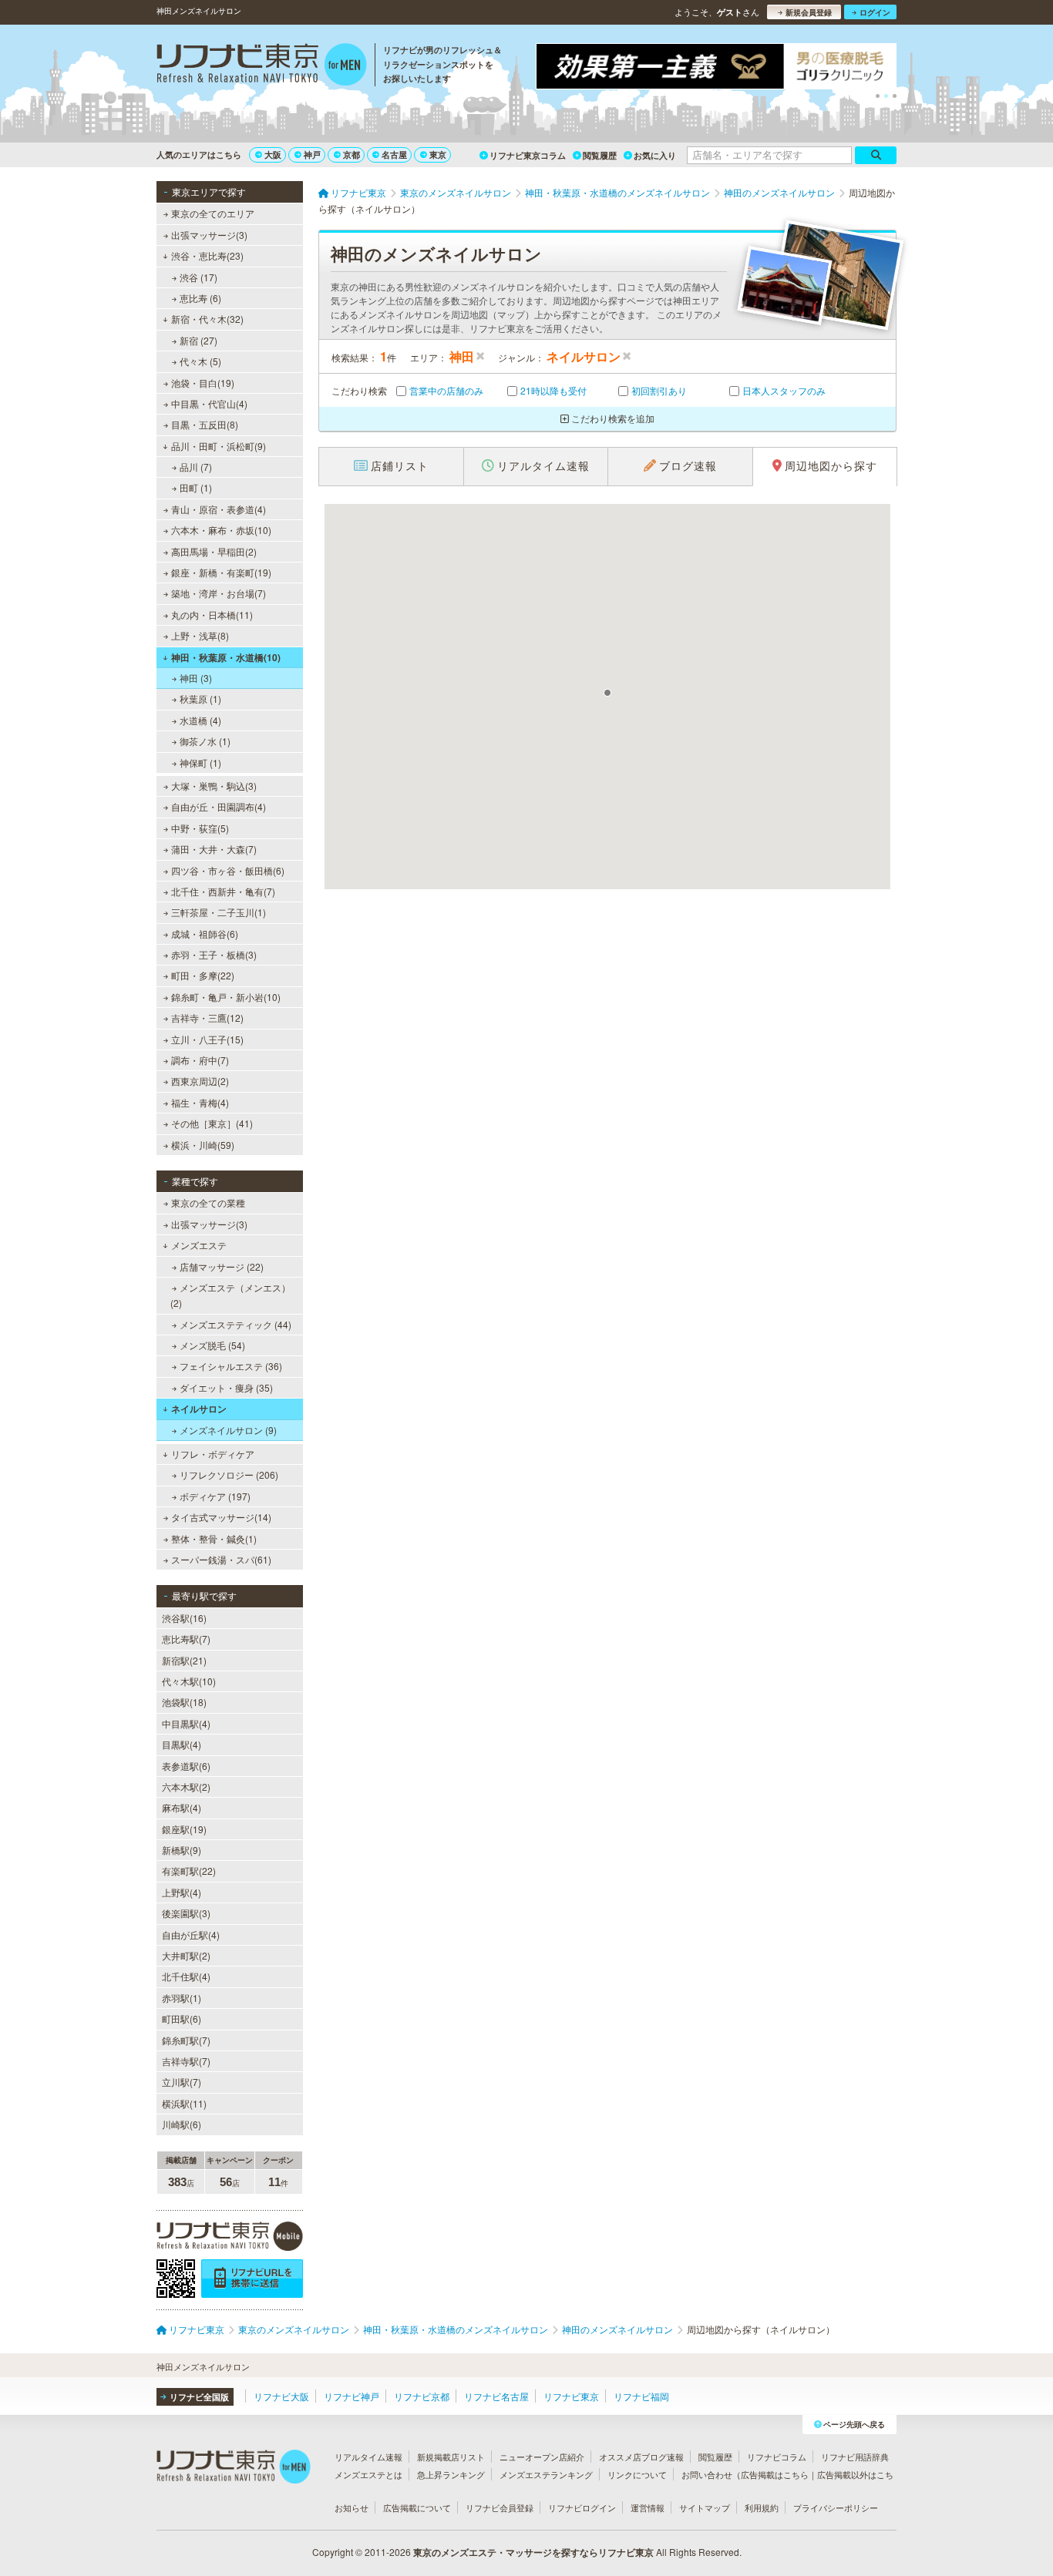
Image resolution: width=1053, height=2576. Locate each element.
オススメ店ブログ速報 (641, 2457)
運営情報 (648, 2507)
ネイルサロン (199, 1409)
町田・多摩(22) (203, 975)
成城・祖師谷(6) (205, 934)
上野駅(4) (182, 1892)
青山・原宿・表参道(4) (219, 509)
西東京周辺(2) (200, 1081)
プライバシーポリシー (836, 2507)
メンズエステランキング (546, 2474)
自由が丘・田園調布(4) (219, 806)
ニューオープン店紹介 (542, 2457)
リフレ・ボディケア (213, 1454)
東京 (438, 154)
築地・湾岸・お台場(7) (219, 593)
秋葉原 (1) (200, 699)
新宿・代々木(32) (207, 319)
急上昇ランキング (451, 2474)
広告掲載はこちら (775, 2474)
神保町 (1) (200, 762)
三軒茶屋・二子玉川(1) (219, 912)
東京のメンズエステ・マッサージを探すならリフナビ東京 (533, 2552)
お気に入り (655, 155)
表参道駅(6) (186, 1766)
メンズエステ (199, 1245)
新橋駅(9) (182, 1850)
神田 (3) (196, 678)
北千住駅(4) (186, 1976)
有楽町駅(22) (189, 1871)
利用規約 (762, 2507)
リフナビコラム (777, 2457)
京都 (352, 154)
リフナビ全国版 (199, 2397)
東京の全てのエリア (213, 213)
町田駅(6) (182, 2018)
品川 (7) (196, 467)
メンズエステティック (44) (235, 1324)
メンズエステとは (368, 2474)
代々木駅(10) (189, 1681)
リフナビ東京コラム (528, 155)
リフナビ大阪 (281, 2396)
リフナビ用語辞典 (855, 2457)
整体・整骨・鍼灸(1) (214, 1538)
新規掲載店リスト (451, 2457)
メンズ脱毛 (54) (212, 1345)
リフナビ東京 (571, 2396)
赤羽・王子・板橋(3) (214, 954)
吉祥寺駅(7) (186, 2061)
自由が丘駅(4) (191, 1935)
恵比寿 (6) (200, 298)
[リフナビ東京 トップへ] (262, 66)
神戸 (312, 154)
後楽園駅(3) (186, 1913)
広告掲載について (417, 2507)
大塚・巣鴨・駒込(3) (214, 786)
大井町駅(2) (186, 1955)
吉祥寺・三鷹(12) (207, 1018)
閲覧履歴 (600, 155)
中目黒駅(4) (186, 1723)
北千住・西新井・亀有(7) (223, 891)
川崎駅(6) (182, 2124)
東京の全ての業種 (208, 1202)
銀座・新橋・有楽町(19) (221, 572)
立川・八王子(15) (207, 1039)
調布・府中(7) (200, 1060)
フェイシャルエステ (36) (231, 1366)
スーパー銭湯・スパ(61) (221, 1559)
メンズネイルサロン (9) (228, 1430)
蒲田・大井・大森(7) (214, 849)
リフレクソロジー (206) (229, 1474)
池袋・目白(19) (203, 383)
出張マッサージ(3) (209, 235)
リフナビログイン (582, 2507)
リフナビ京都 (422, 2396)
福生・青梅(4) (200, 1102)
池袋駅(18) (184, 1702)
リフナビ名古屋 (496, 2396)
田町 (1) (196, 487)
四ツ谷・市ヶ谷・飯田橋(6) (228, 870)
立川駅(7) (182, 2082)
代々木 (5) (200, 361)
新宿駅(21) (184, 1660)
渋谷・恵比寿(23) (207, 255)
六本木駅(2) (186, 1787)
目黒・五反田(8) (205, 424)
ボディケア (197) (215, 1496)
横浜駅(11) (184, 2103)
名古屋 (394, 154)
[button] (607, 693)
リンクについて (637, 2474)
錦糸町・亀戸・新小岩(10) (226, 997)
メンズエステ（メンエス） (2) (230, 1295)
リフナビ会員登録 (500, 2507)
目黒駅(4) (182, 1744)
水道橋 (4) (200, 720)
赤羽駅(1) (182, 1998)
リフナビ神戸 (352, 2396)
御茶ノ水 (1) (205, 741)
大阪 (273, 154)
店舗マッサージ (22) (222, 1266)
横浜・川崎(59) (203, 1145)
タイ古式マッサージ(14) (221, 1517)
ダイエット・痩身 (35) (226, 1387)
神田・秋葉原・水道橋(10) (226, 657)
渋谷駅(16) (184, 1618)
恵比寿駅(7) (186, 1639)
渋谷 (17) (198, 277)
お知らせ (352, 2507)
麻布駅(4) (182, 1807)
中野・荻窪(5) (200, 828)
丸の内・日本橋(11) (212, 615)
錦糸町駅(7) (186, 2040)
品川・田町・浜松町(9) (219, 446)
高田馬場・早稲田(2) (214, 551)
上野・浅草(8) (200, 635)
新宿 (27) (198, 340)
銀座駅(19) (184, 1829)
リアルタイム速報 (368, 2457)
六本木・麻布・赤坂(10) (221, 530)
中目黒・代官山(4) (209, 403)
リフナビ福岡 (641, 2396)
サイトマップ (705, 2507)
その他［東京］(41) (212, 1123)
